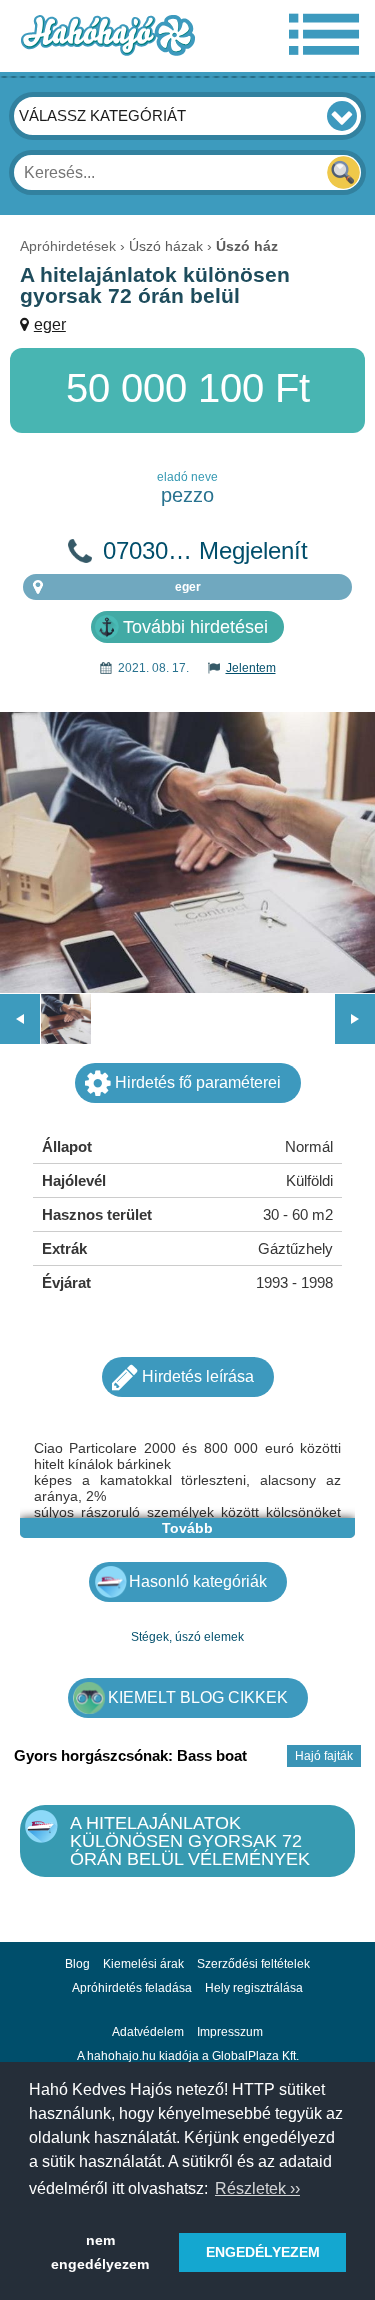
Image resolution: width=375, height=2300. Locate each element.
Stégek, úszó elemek (187, 1637)
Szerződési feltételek (253, 1964)
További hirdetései (195, 627)
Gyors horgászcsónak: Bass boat (130, 1755)
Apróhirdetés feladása (132, 1988)
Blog (77, 1964)
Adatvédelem (148, 2032)
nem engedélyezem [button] (100, 2252)
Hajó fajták (324, 1756)
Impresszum (230, 2032)
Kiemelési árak (143, 1964)
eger (50, 324)
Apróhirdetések (68, 246)
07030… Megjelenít (205, 551)
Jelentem (251, 668)
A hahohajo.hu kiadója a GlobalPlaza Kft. (188, 2056)
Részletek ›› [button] (257, 2188)
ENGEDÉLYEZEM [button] (263, 2252)
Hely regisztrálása (254, 1988)
